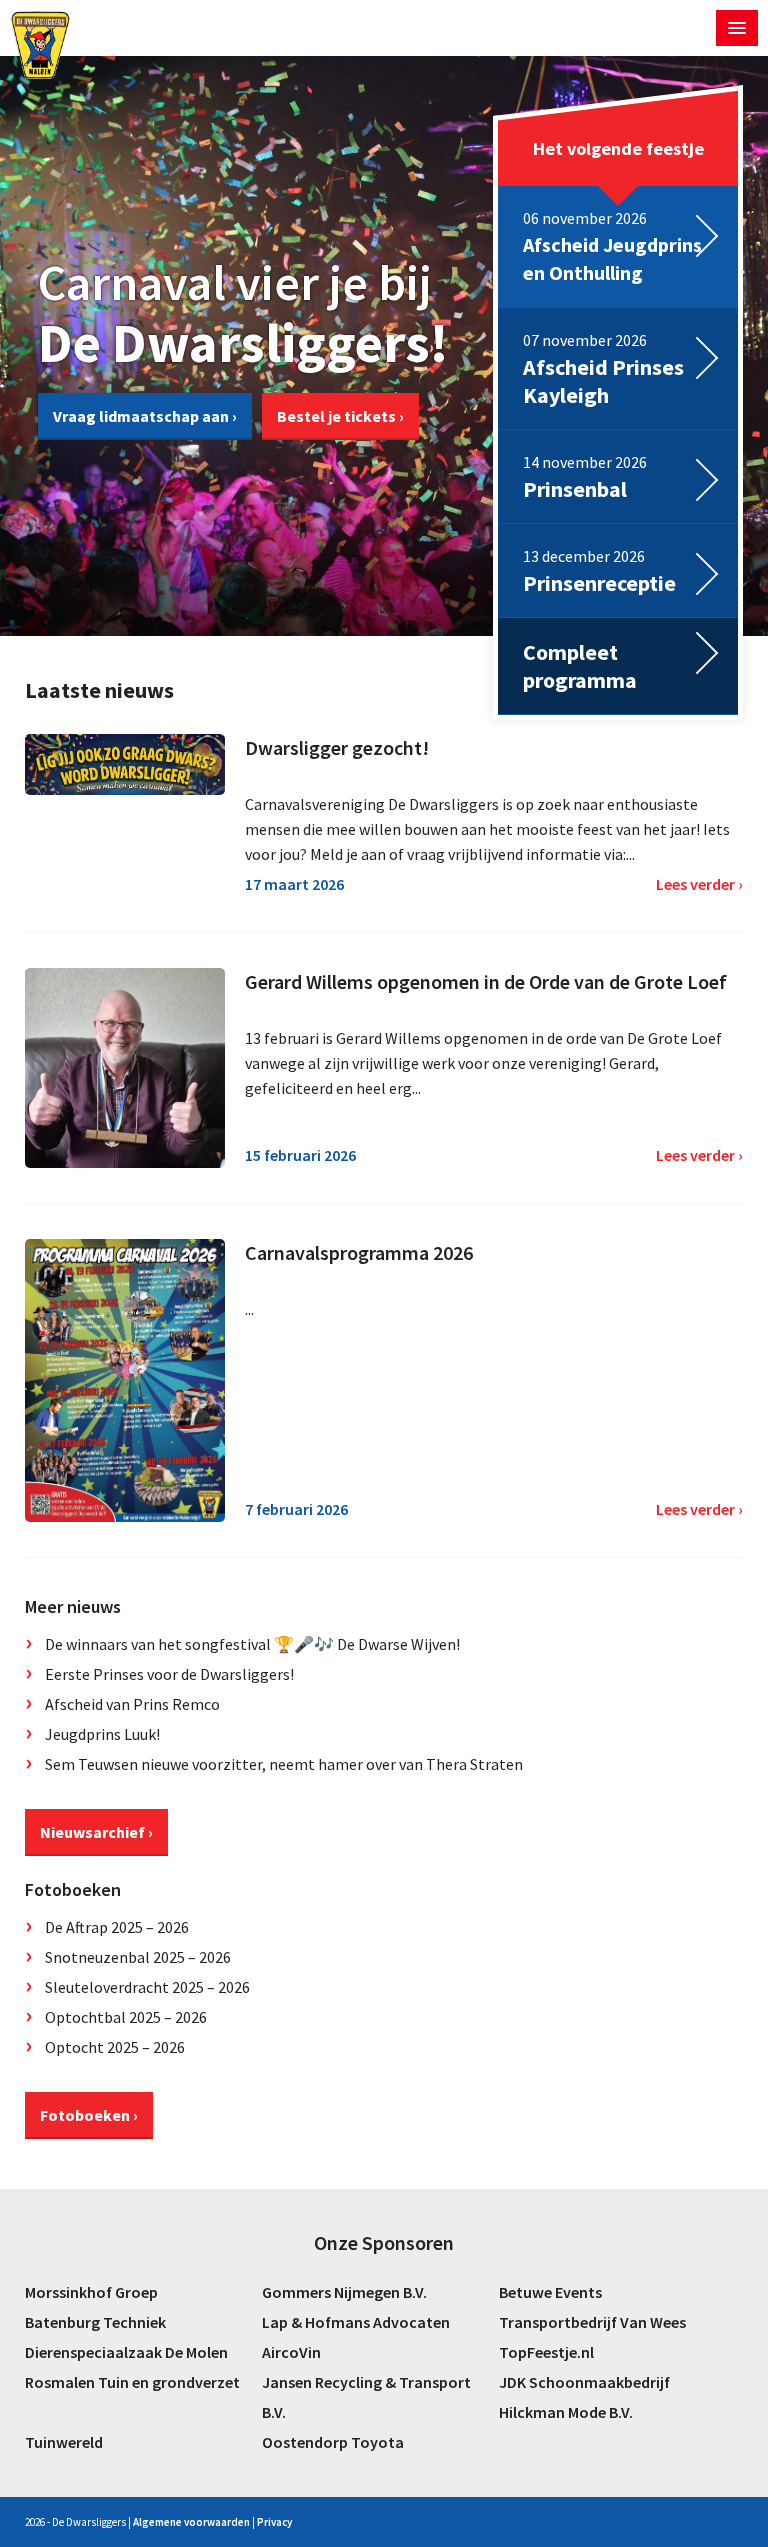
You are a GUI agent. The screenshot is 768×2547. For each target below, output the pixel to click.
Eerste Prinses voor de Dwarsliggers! (169, 1674)
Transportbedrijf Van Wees (592, 2322)
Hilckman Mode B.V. (566, 2412)
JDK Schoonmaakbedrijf (584, 2382)
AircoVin (291, 2352)
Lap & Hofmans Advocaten (356, 2322)
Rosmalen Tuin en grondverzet (132, 2382)
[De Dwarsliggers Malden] (40, 45)
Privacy (274, 2522)
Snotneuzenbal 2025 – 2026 (138, 1957)
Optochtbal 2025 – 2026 (126, 2017)
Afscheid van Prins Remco (132, 1704)
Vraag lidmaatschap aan (141, 416)
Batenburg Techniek (95, 2322)
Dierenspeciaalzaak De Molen (126, 2352)
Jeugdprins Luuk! (102, 1734)
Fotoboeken (85, 2115)
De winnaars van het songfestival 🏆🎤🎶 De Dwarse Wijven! (252, 1644)
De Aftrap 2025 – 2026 (117, 1927)
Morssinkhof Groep (91, 2292)
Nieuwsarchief (92, 1832)
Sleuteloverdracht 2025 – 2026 (147, 1987)
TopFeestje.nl (546, 2352)
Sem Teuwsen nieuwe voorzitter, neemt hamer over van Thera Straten (284, 1764)
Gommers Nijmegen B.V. (344, 2292)
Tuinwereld (64, 2442)
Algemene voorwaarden (191, 2522)
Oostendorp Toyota (333, 2442)
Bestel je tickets (336, 416)
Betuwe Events (550, 2292)
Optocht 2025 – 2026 (115, 2047)
